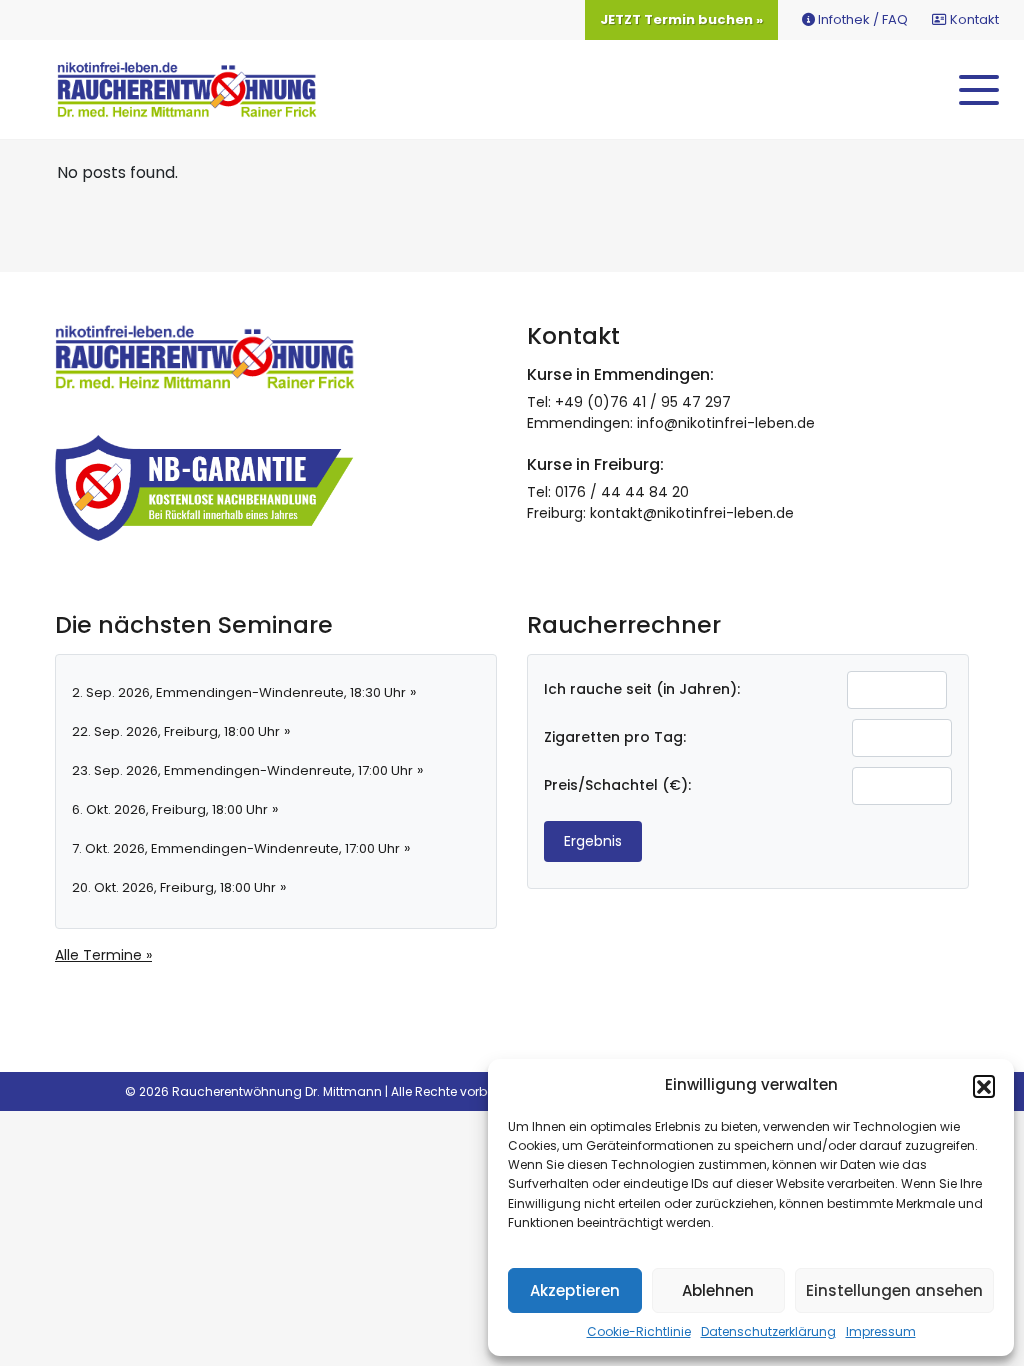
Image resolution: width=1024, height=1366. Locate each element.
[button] (984, 1086)
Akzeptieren (575, 1290)
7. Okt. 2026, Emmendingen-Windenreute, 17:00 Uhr (236, 848)
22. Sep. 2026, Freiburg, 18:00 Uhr (176, 731)
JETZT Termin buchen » (681, 19)
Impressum (881, 1331)
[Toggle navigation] (979, 90)
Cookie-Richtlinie (639, 1331)
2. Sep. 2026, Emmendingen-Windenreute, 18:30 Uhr (239, 692)
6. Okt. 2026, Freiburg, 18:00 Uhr (170, 809)
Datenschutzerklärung (768, 1331)
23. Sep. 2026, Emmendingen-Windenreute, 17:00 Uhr (242, 770)
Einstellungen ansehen (894, 1290)
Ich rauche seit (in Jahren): (642, 689)
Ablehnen (718, 1290)
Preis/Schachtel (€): (617, 785)
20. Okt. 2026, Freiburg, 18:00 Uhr (174, 887)
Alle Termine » (103, 955)
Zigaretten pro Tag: (615, 737)
